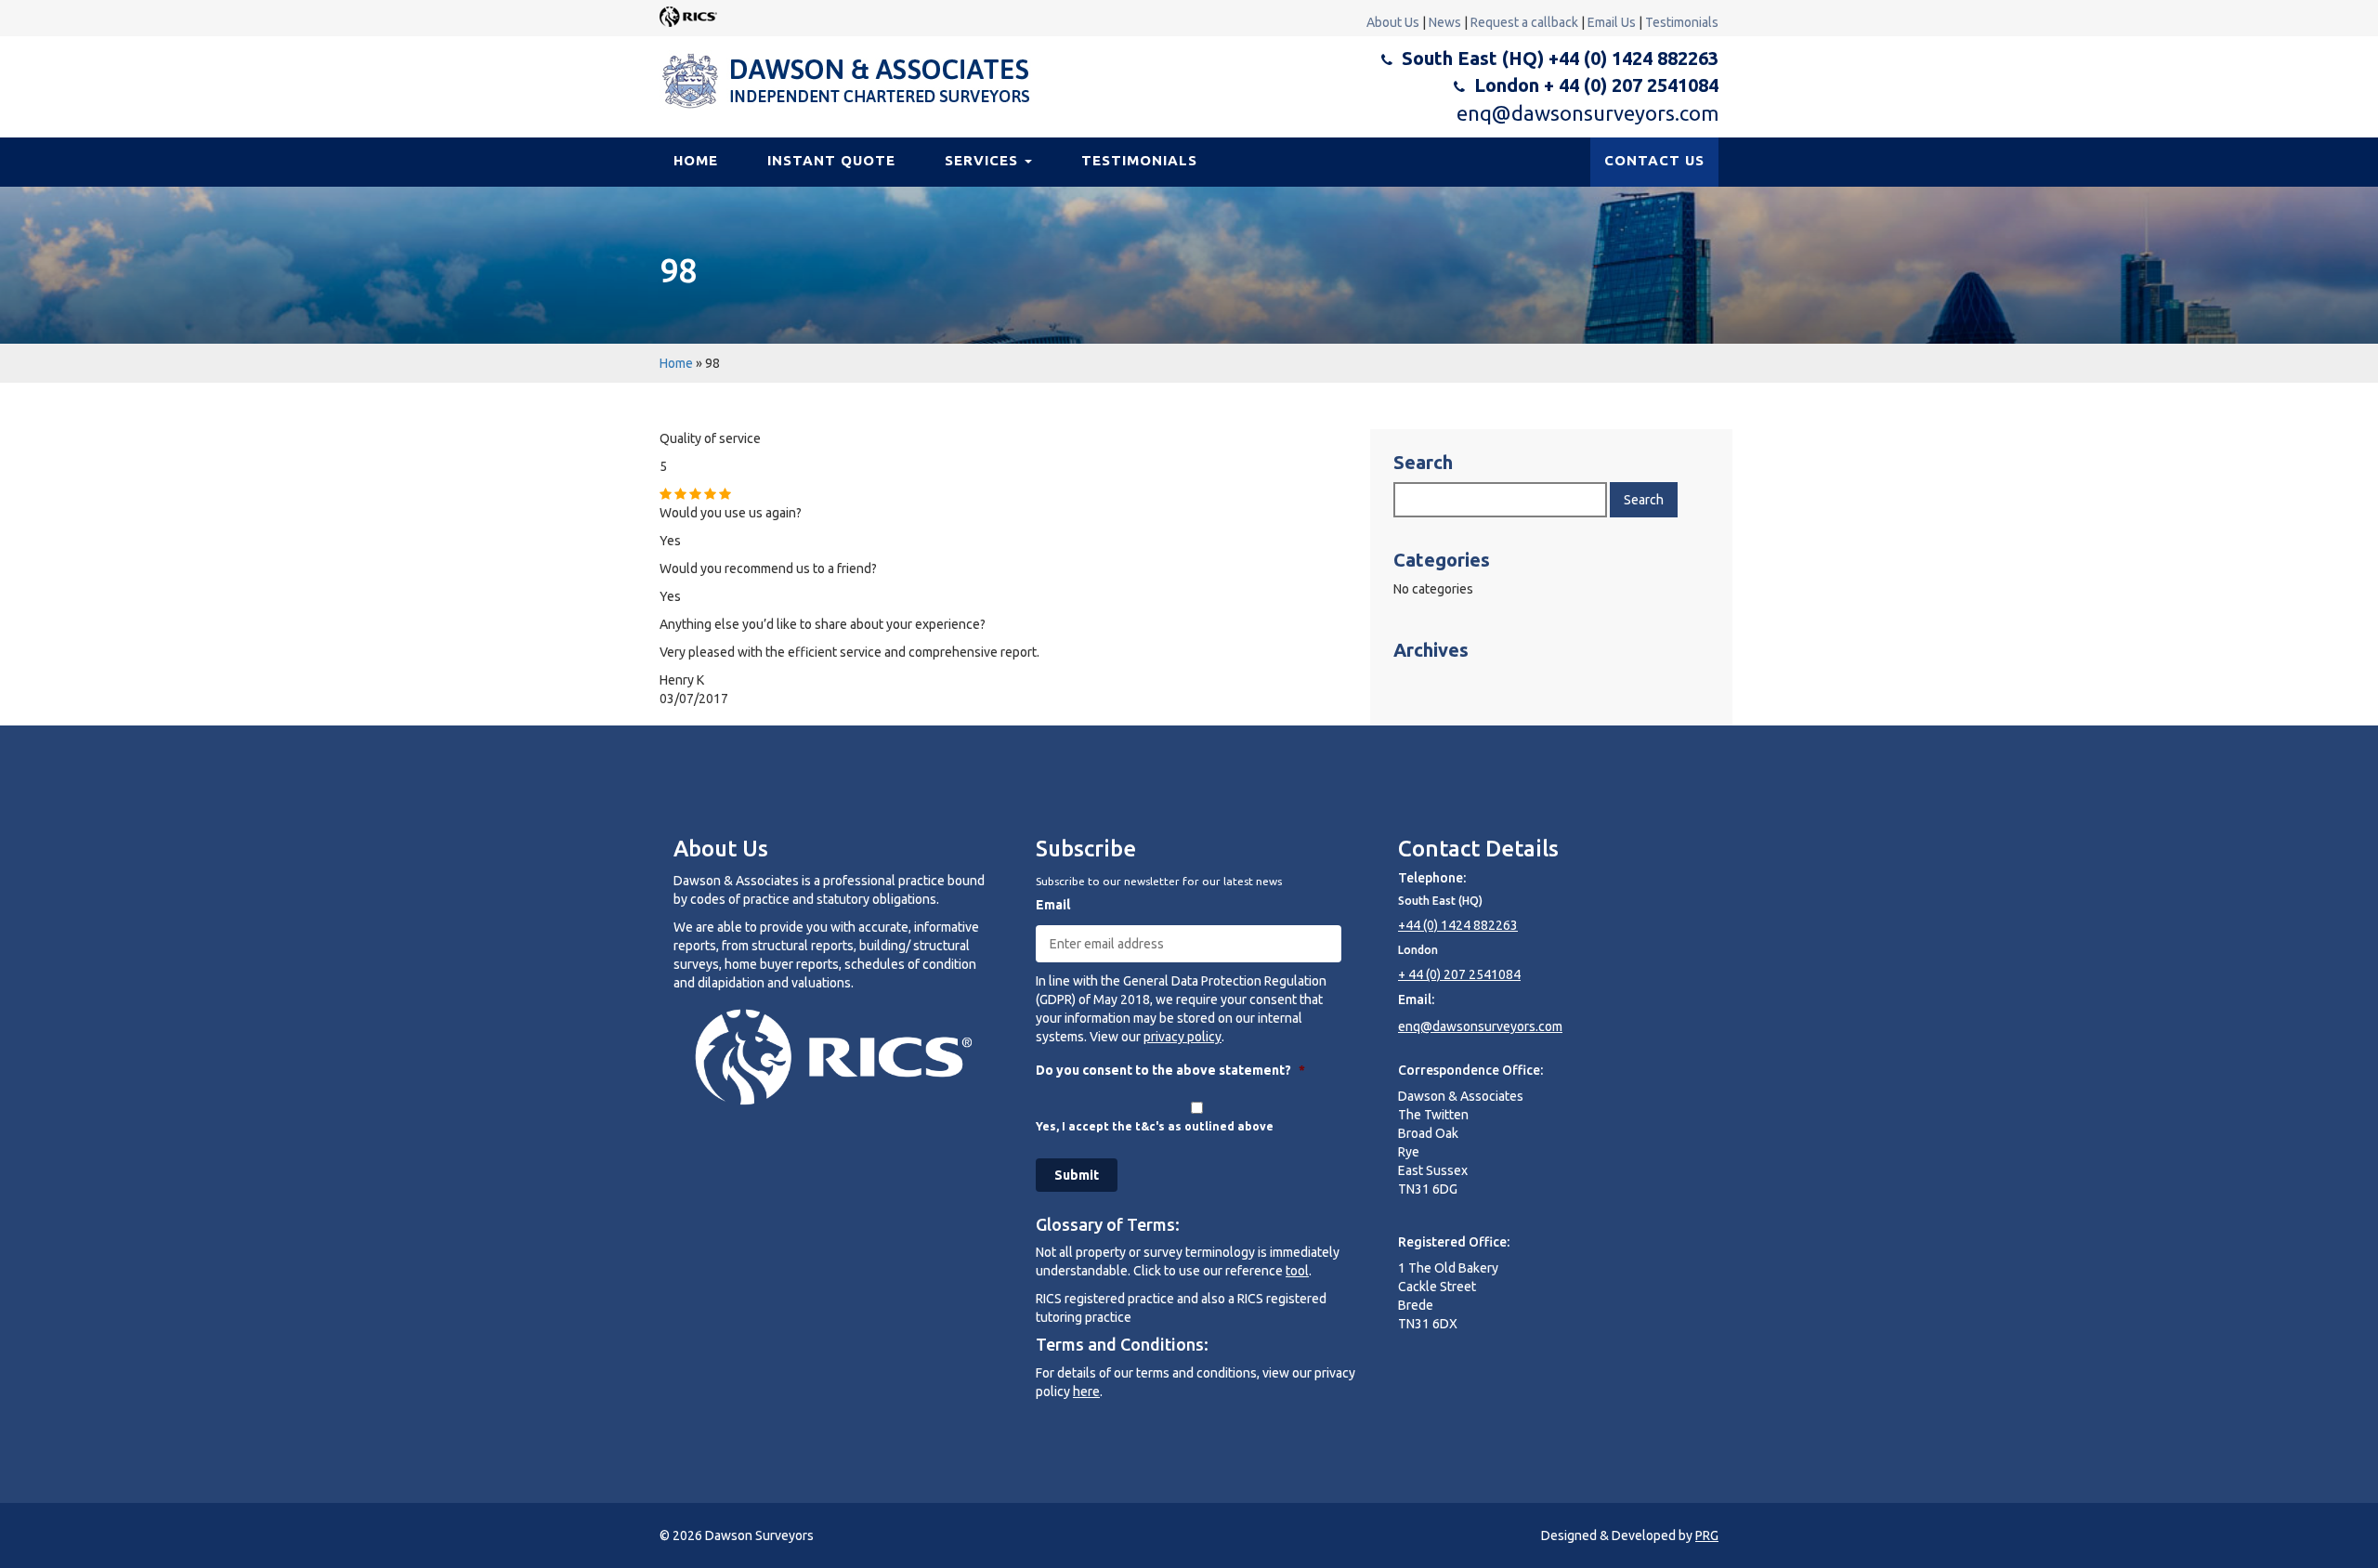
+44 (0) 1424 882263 (1458, 925)
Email (1053, 905)
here (1086, 1392)
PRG (1707, 1535)
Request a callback (1524, 22)
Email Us (1612, 22)
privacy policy (1182, 1037)
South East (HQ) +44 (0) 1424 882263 (1560, 58)
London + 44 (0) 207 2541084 (1596, 85)
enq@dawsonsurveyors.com (1588, 113)
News (1445, 22)
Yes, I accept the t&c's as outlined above (1155, 1126)
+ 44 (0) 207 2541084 (1459, 974)
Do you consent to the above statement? (1170, 1070)
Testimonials (1682, 22)
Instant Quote (831, 160)
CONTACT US (1654, 160)
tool (1297, 1271)
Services (984, 160)
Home (696, 160)
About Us (1393, 22)
